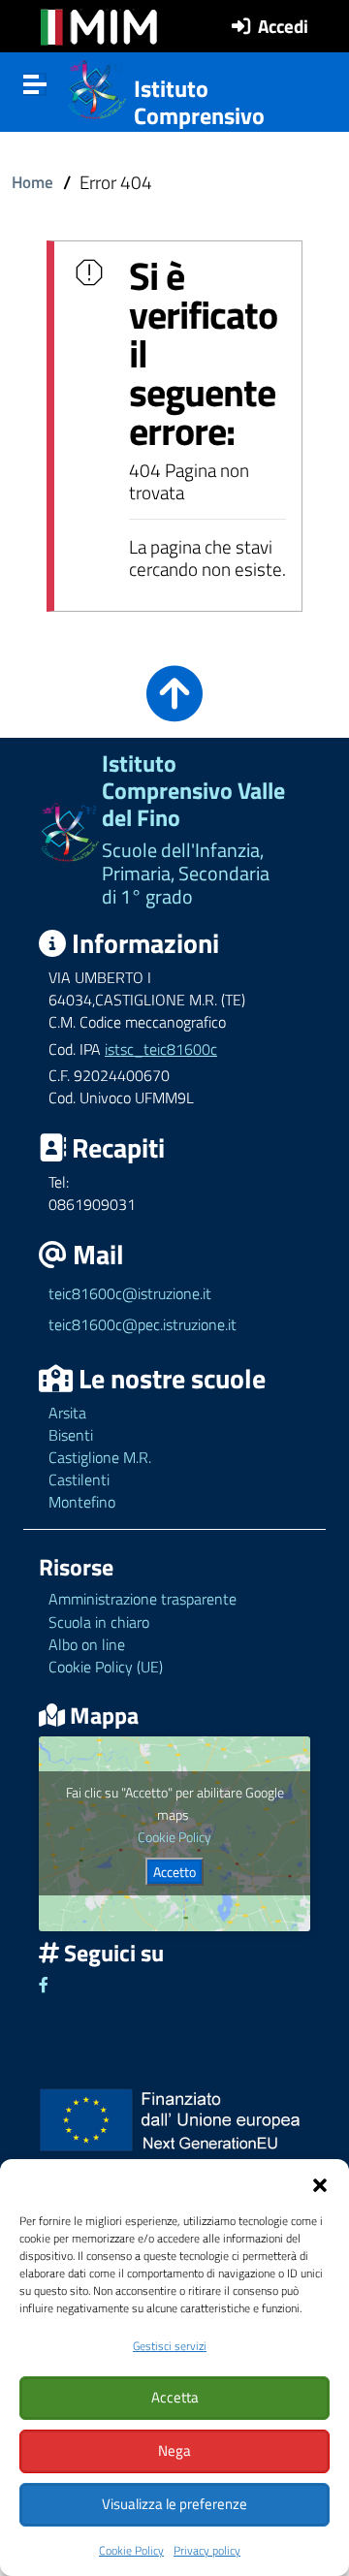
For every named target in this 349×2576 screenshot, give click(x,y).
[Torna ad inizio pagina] (174, 707)
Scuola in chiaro (99, 1622)
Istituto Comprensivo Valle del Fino (199, 116)
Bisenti (71, 1435)
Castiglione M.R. (100, 1457)
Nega (174, 2450)
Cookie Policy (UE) (106, 1667)
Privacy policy (207, 2550)
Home (32, 182)
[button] (320, 2183)
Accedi (283, 26)
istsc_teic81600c (161, 1049)
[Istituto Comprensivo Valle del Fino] (97, 87)
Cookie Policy (131, 2550)
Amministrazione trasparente (143, 1599)
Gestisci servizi (170, 2346)
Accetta (175, 2397)
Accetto (174, 1872)
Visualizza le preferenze (174, 2504)
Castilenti (79, 1479)
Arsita (67, 1413)
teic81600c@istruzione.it (130, 1293)
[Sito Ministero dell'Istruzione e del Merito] (99, 27)
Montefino (82, 1502)
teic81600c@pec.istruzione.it (143, 1324)
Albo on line (87, 1644)
